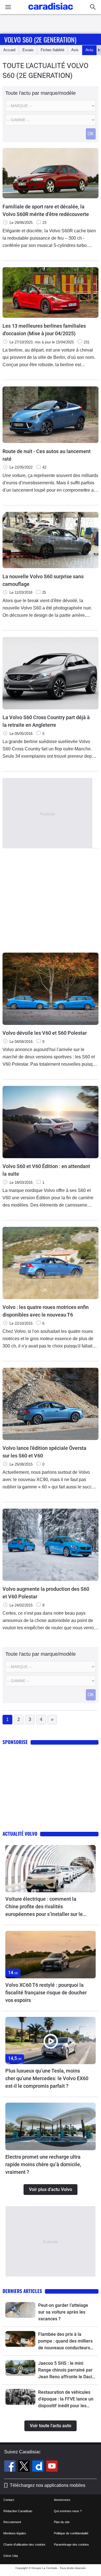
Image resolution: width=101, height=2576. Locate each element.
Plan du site (62, 2522)
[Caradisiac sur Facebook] (11, 2467)
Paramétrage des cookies (71, 2544)
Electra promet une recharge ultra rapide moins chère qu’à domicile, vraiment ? (43, 2164)
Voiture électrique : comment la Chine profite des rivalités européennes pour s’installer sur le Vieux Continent (44, 1907)
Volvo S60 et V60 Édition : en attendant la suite (46, 1170)
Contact (9, 2500)
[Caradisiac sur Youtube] (52, 2467)
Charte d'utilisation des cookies (24, 2544)
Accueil (9, 50)
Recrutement (12, 2522)
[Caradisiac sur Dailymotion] (39, 2467)
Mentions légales (15, 2533)
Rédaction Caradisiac (18, 2511)
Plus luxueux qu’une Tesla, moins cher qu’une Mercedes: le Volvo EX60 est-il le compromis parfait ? (47, 2078)
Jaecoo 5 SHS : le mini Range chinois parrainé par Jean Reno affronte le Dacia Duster (66, 2370)
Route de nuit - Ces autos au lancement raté (47, 455)
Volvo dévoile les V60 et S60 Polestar (45, 1033)
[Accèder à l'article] (50, 1869)
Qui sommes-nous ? (68, 2511)
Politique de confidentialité (71, 2533)
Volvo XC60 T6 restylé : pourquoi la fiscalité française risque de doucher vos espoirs (46, 1993)
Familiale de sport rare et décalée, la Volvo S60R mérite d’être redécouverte (46, 210)
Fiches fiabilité (52, 50)
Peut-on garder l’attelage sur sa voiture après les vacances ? (63, 2312)
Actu (89, 50)
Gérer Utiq (11, 2556)
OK (91, 134)
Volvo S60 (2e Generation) (40, 39)
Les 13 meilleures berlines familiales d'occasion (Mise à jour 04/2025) (44, 330)
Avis (75, 50)
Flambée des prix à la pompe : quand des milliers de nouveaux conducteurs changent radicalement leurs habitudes (65, 2341)
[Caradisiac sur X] (25, 2467)
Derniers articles (22, 2291)
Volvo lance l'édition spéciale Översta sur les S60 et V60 (44, 1452)
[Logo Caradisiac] (51, 11)
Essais (28, 50)
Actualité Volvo (20, 1834)
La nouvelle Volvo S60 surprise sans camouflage (43, 580)
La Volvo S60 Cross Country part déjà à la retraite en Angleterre (46, 721)
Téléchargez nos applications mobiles (48, 2485)
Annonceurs (62, 2500)
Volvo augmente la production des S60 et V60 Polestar (46, 1593)
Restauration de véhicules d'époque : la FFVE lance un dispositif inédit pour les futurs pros (66, 2399)
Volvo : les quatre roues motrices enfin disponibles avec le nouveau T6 (46, 1311)
